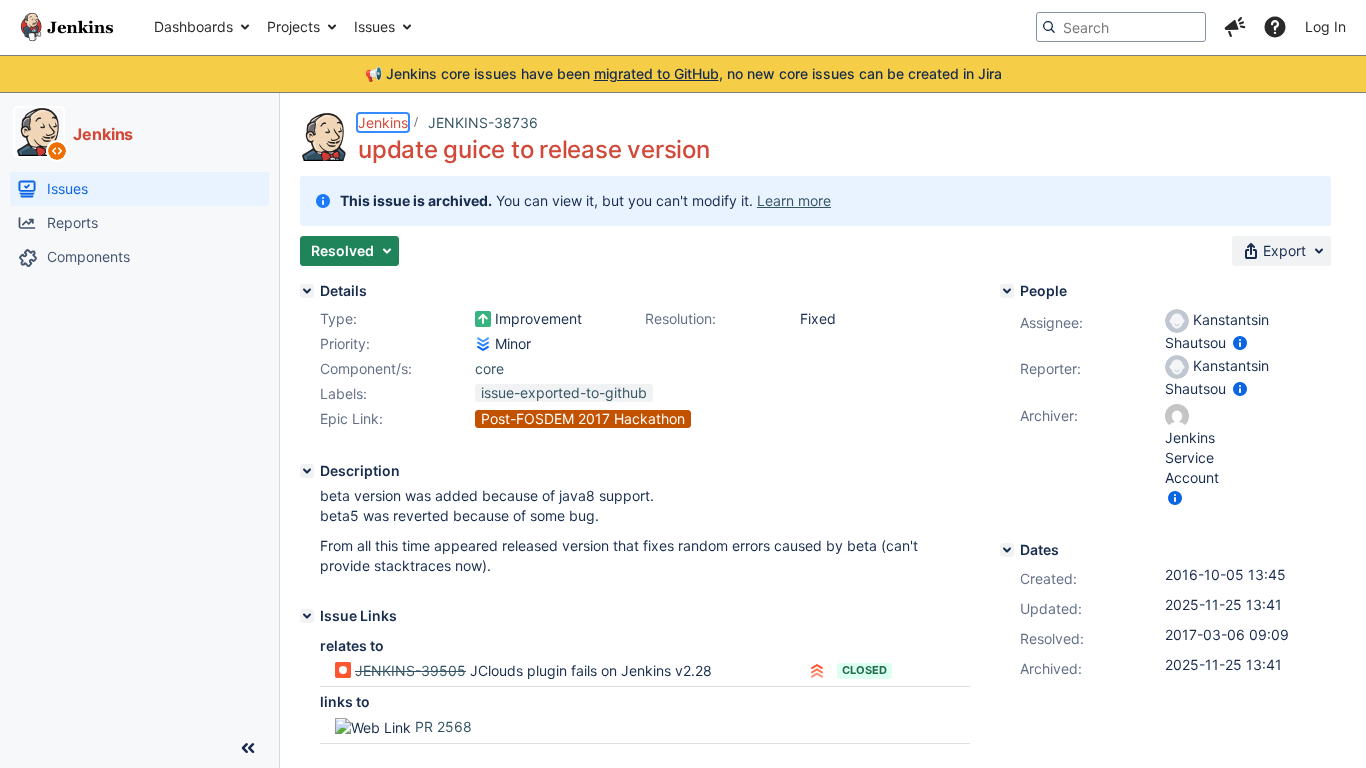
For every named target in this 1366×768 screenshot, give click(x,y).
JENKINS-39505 (410, 670)
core (489, 368)
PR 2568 (443, 726)
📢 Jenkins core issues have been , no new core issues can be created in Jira (683, 73)
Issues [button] (374, 26)
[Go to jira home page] (67, 27)
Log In (1325, 26)
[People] (1007, 291)
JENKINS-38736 (483, 122)
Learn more (794, 200)
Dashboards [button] (193, 26)
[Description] (307, 471)
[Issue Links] (307, 616)
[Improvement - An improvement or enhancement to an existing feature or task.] (483, 319)
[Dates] (1007, 550)
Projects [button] (293, 26)
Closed (864, 670)
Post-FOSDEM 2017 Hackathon (583, 418)
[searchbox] (1121, 27)
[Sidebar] (248, 748)
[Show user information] (1240, 342)
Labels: (343, 393)
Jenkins (383, 122)
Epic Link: (351, 418)
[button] (1235, 27)
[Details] (307, 291)
